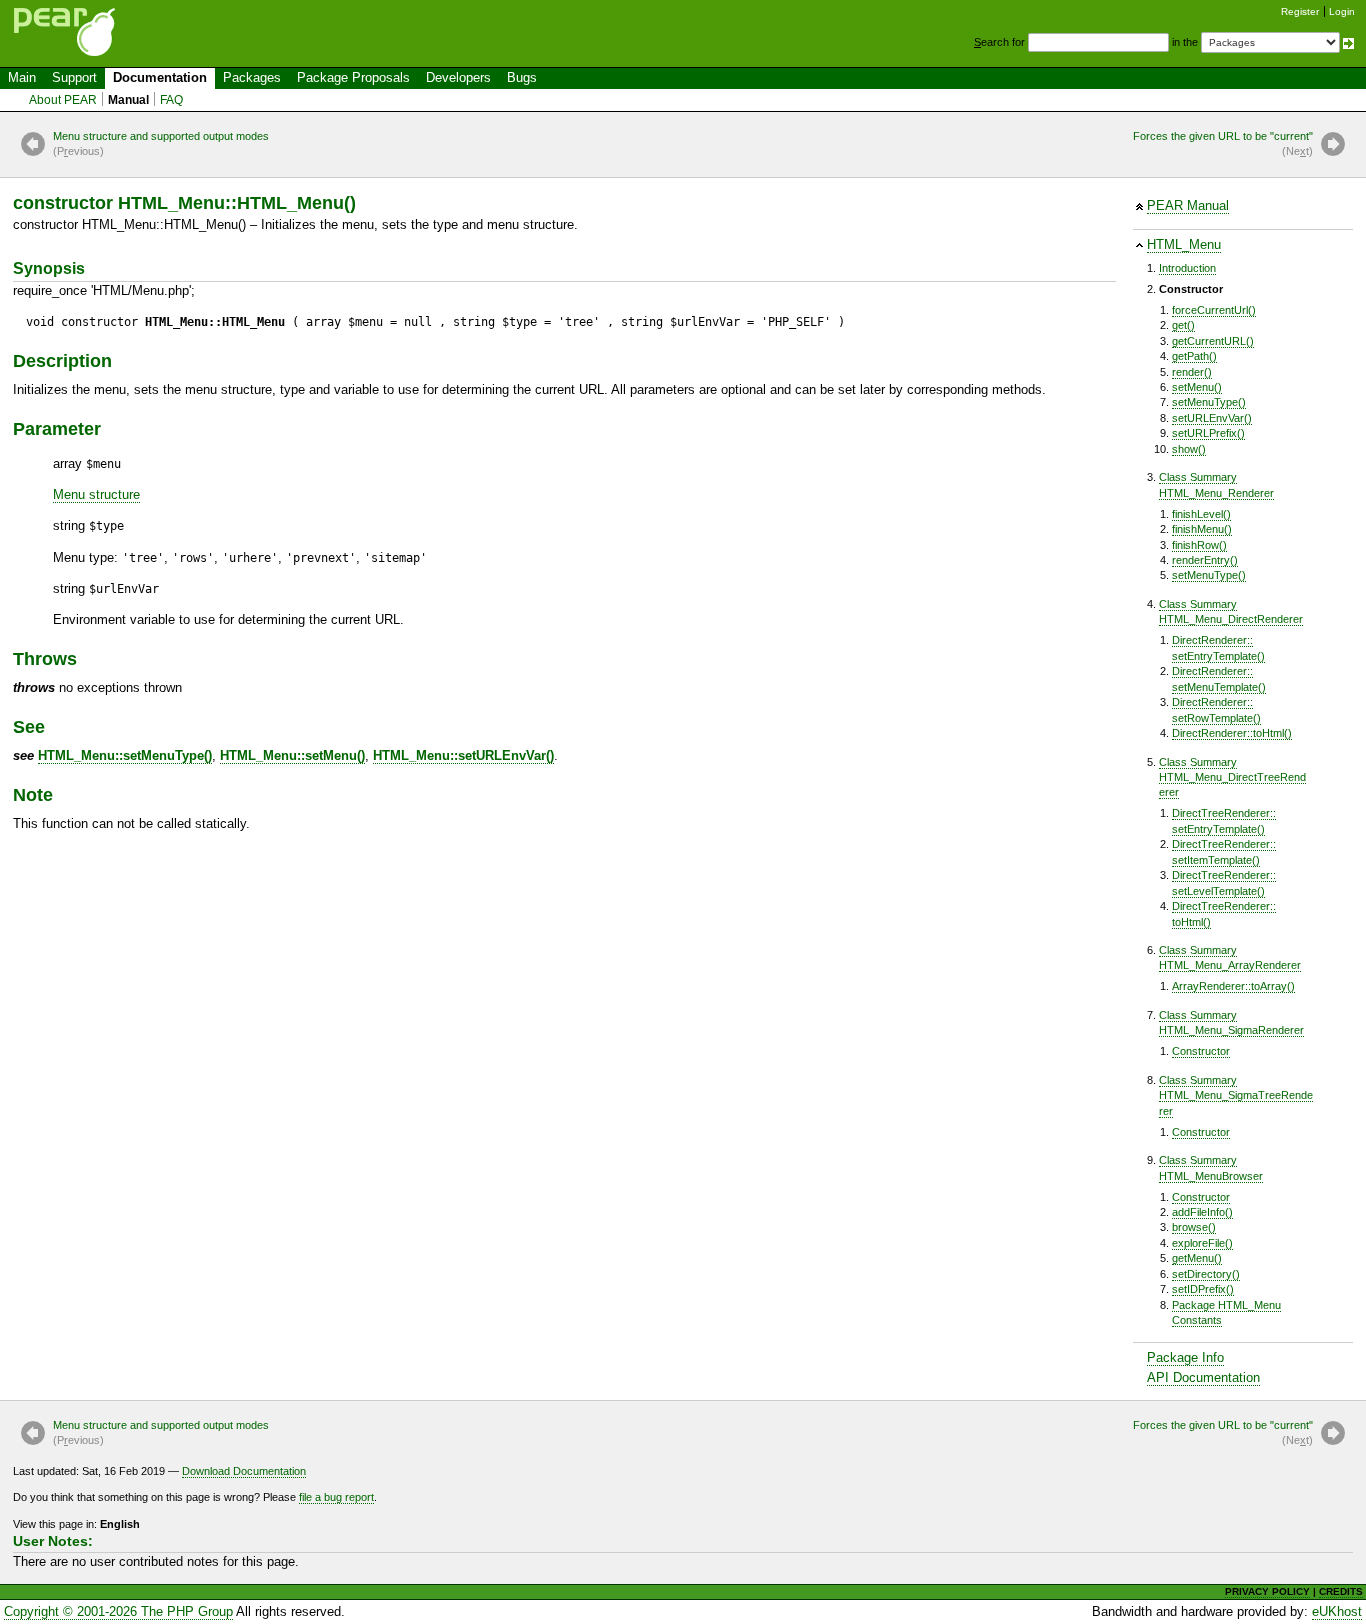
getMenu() (1197, 1258)
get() (1183, 325)
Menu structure (96, 494)
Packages (252, 77)
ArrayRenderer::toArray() (1233, 986)
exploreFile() (1202, 1243)
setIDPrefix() (1203, 1289)
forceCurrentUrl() (1214, 310)
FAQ (171, 100)
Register (1300, 11)
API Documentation (1203, 1377)
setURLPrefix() (1208, 433)
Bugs (522, 77)
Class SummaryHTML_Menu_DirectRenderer (1231, 611)
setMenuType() (1209, 402)
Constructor (1201, 1051)
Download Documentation (244, 1471)
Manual (128, 100)
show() (1189, 449)
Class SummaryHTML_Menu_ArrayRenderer (1230, 957)
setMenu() (1197, 387)
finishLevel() (1201, 514)
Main (22, 77)
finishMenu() (1202, 529)
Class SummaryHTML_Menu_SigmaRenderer (1231, 1022)
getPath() (1194, 356)
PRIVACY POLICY (1267, 1591)
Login (1342, 11)
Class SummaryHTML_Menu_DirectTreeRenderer (1232, 777)
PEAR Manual (1188, 205)
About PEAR (63, 100)
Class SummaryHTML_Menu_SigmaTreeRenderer (1236, 1095)
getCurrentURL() (1213, 341)
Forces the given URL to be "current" (1223, 143)
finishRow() (1199, 545)
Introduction (1187, 268)
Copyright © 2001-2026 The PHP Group (118, 1611)
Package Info (1185, 1357)
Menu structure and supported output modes (161, 143)
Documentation (160, 77)
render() (1192, 372)
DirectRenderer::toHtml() (1232, 733)
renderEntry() (1205, 560)
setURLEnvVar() (1212, 418)
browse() (1194, 1227)
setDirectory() (1206, 1274)
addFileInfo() (1202, 1212)
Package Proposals (353, 77)
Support (74, 77)
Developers (458, 77)
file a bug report (336, 1497)
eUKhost (1337, 1611)
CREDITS (1341, 1591)
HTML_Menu (1184, 244)
